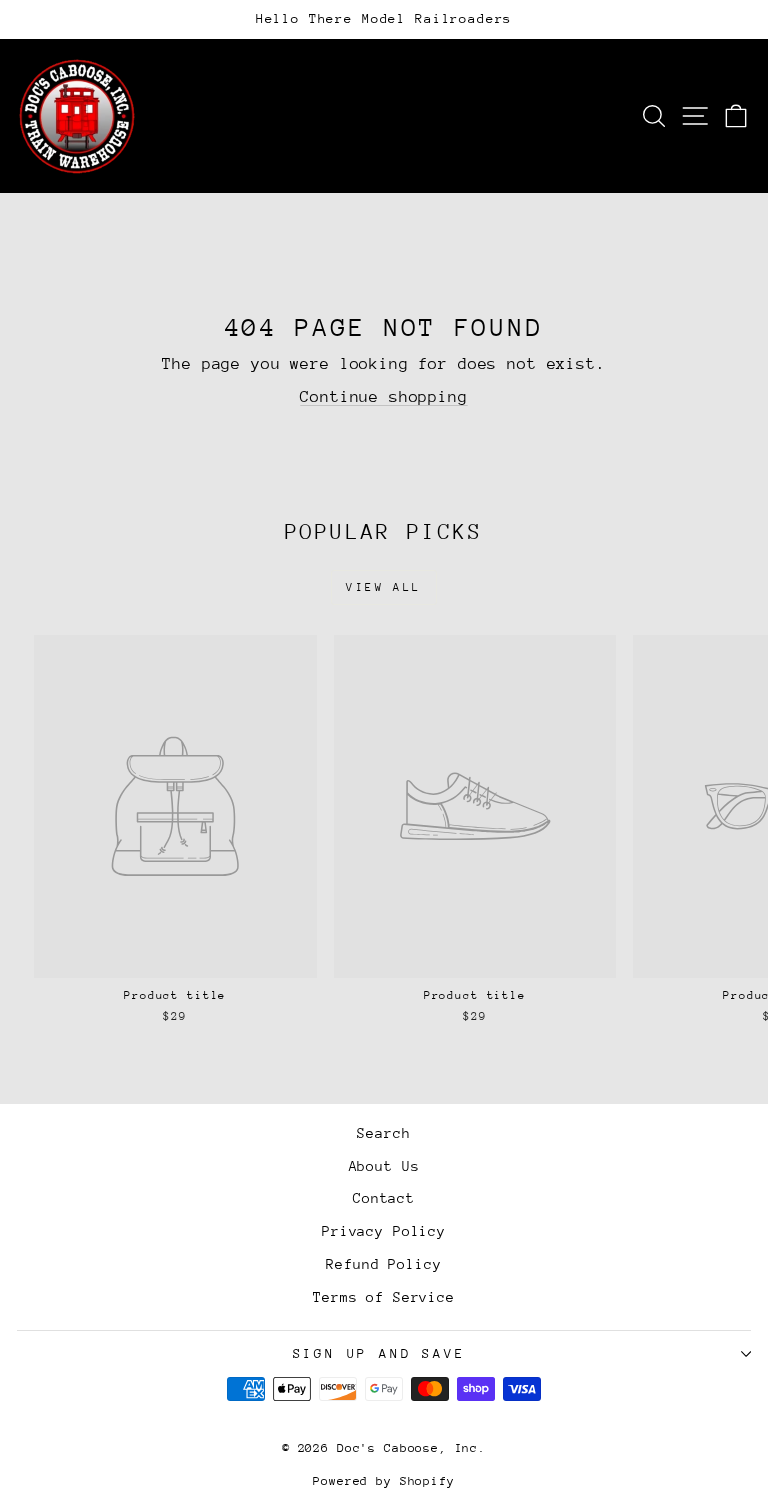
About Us (384, 1166)
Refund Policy (383, 1264)
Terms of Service (384, 1297)
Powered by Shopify (383, 1481)
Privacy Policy (384, 1231)
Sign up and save (379, 1353)
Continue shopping (383, 397)
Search (383, 1133)
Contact (384, 1198)
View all (383, 587)
